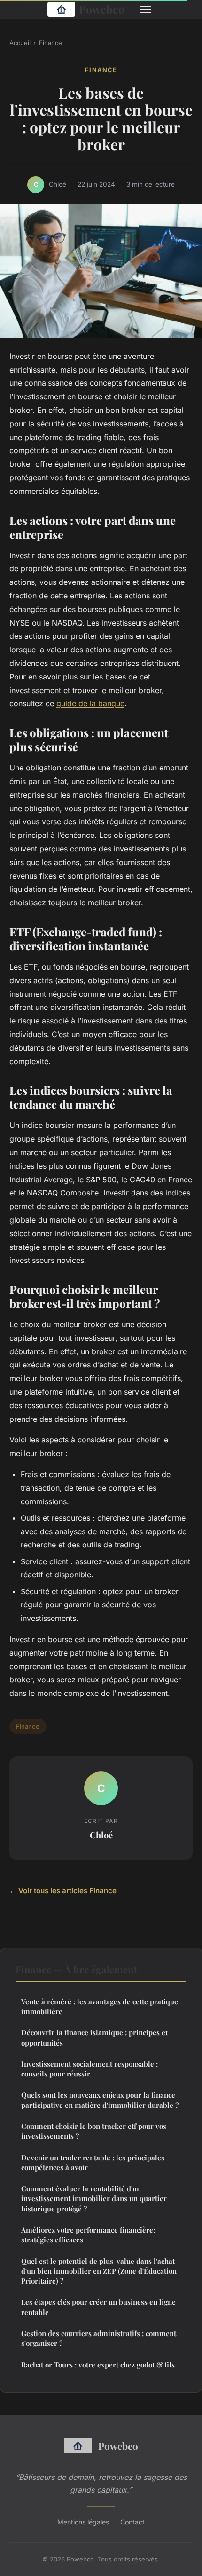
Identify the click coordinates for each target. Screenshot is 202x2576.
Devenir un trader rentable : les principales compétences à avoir (93, 2162)
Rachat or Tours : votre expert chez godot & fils (98, 2365)
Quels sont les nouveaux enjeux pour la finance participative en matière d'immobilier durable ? (100, 2100)
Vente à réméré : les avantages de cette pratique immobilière (100, 2006)
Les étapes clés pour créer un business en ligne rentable (98, 2307)
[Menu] (145, 9)
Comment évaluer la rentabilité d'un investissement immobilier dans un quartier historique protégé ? (94, 2199)
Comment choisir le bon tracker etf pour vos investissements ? (94, 2131)
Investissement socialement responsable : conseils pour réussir (89, 2069)
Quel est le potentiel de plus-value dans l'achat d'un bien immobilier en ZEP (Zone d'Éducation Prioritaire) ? (99, 2271)
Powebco (102, 9)
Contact (132, 2522)
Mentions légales (83, 2522)
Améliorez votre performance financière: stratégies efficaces (88, 2235)
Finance (50, 43)
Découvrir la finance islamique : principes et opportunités (94, 2037)
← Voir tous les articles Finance (63, 1891)
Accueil (20, 43)
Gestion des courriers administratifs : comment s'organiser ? (99, 2338)
